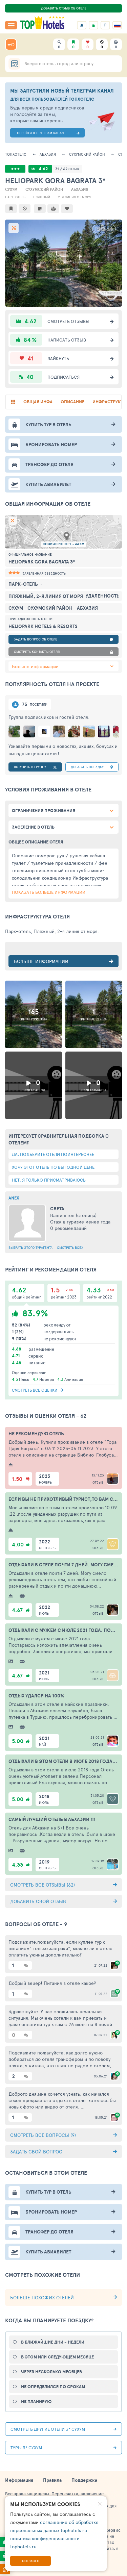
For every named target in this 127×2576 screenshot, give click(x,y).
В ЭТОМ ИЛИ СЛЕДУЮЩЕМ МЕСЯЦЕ (57, 2357)
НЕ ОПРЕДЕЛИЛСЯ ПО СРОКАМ (53, 2387)
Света (57, 1209)
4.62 (43, 169)
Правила (52, 2480)
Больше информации (35, 666)
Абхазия (48, 154)
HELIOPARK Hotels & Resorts (43, 626)
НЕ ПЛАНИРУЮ (36, 2402)
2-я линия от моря (75, 197)
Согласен (31, 2561)
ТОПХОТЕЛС (16, 154)
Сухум (11, 189)
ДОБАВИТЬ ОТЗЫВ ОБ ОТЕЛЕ (64, 8)
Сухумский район (87, 154)
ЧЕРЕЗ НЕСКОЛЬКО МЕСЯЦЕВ (51, 2372)
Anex (14, 1198)
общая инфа (38, 402)
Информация (19, 2480)
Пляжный (42, 197)
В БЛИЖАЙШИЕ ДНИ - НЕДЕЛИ (53, 2342)
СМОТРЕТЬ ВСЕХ (70, 1247)
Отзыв (98, 1482)
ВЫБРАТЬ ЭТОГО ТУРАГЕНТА (30, 1247)
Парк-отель (15, 197)
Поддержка (84, 2480)
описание (72, 402)
